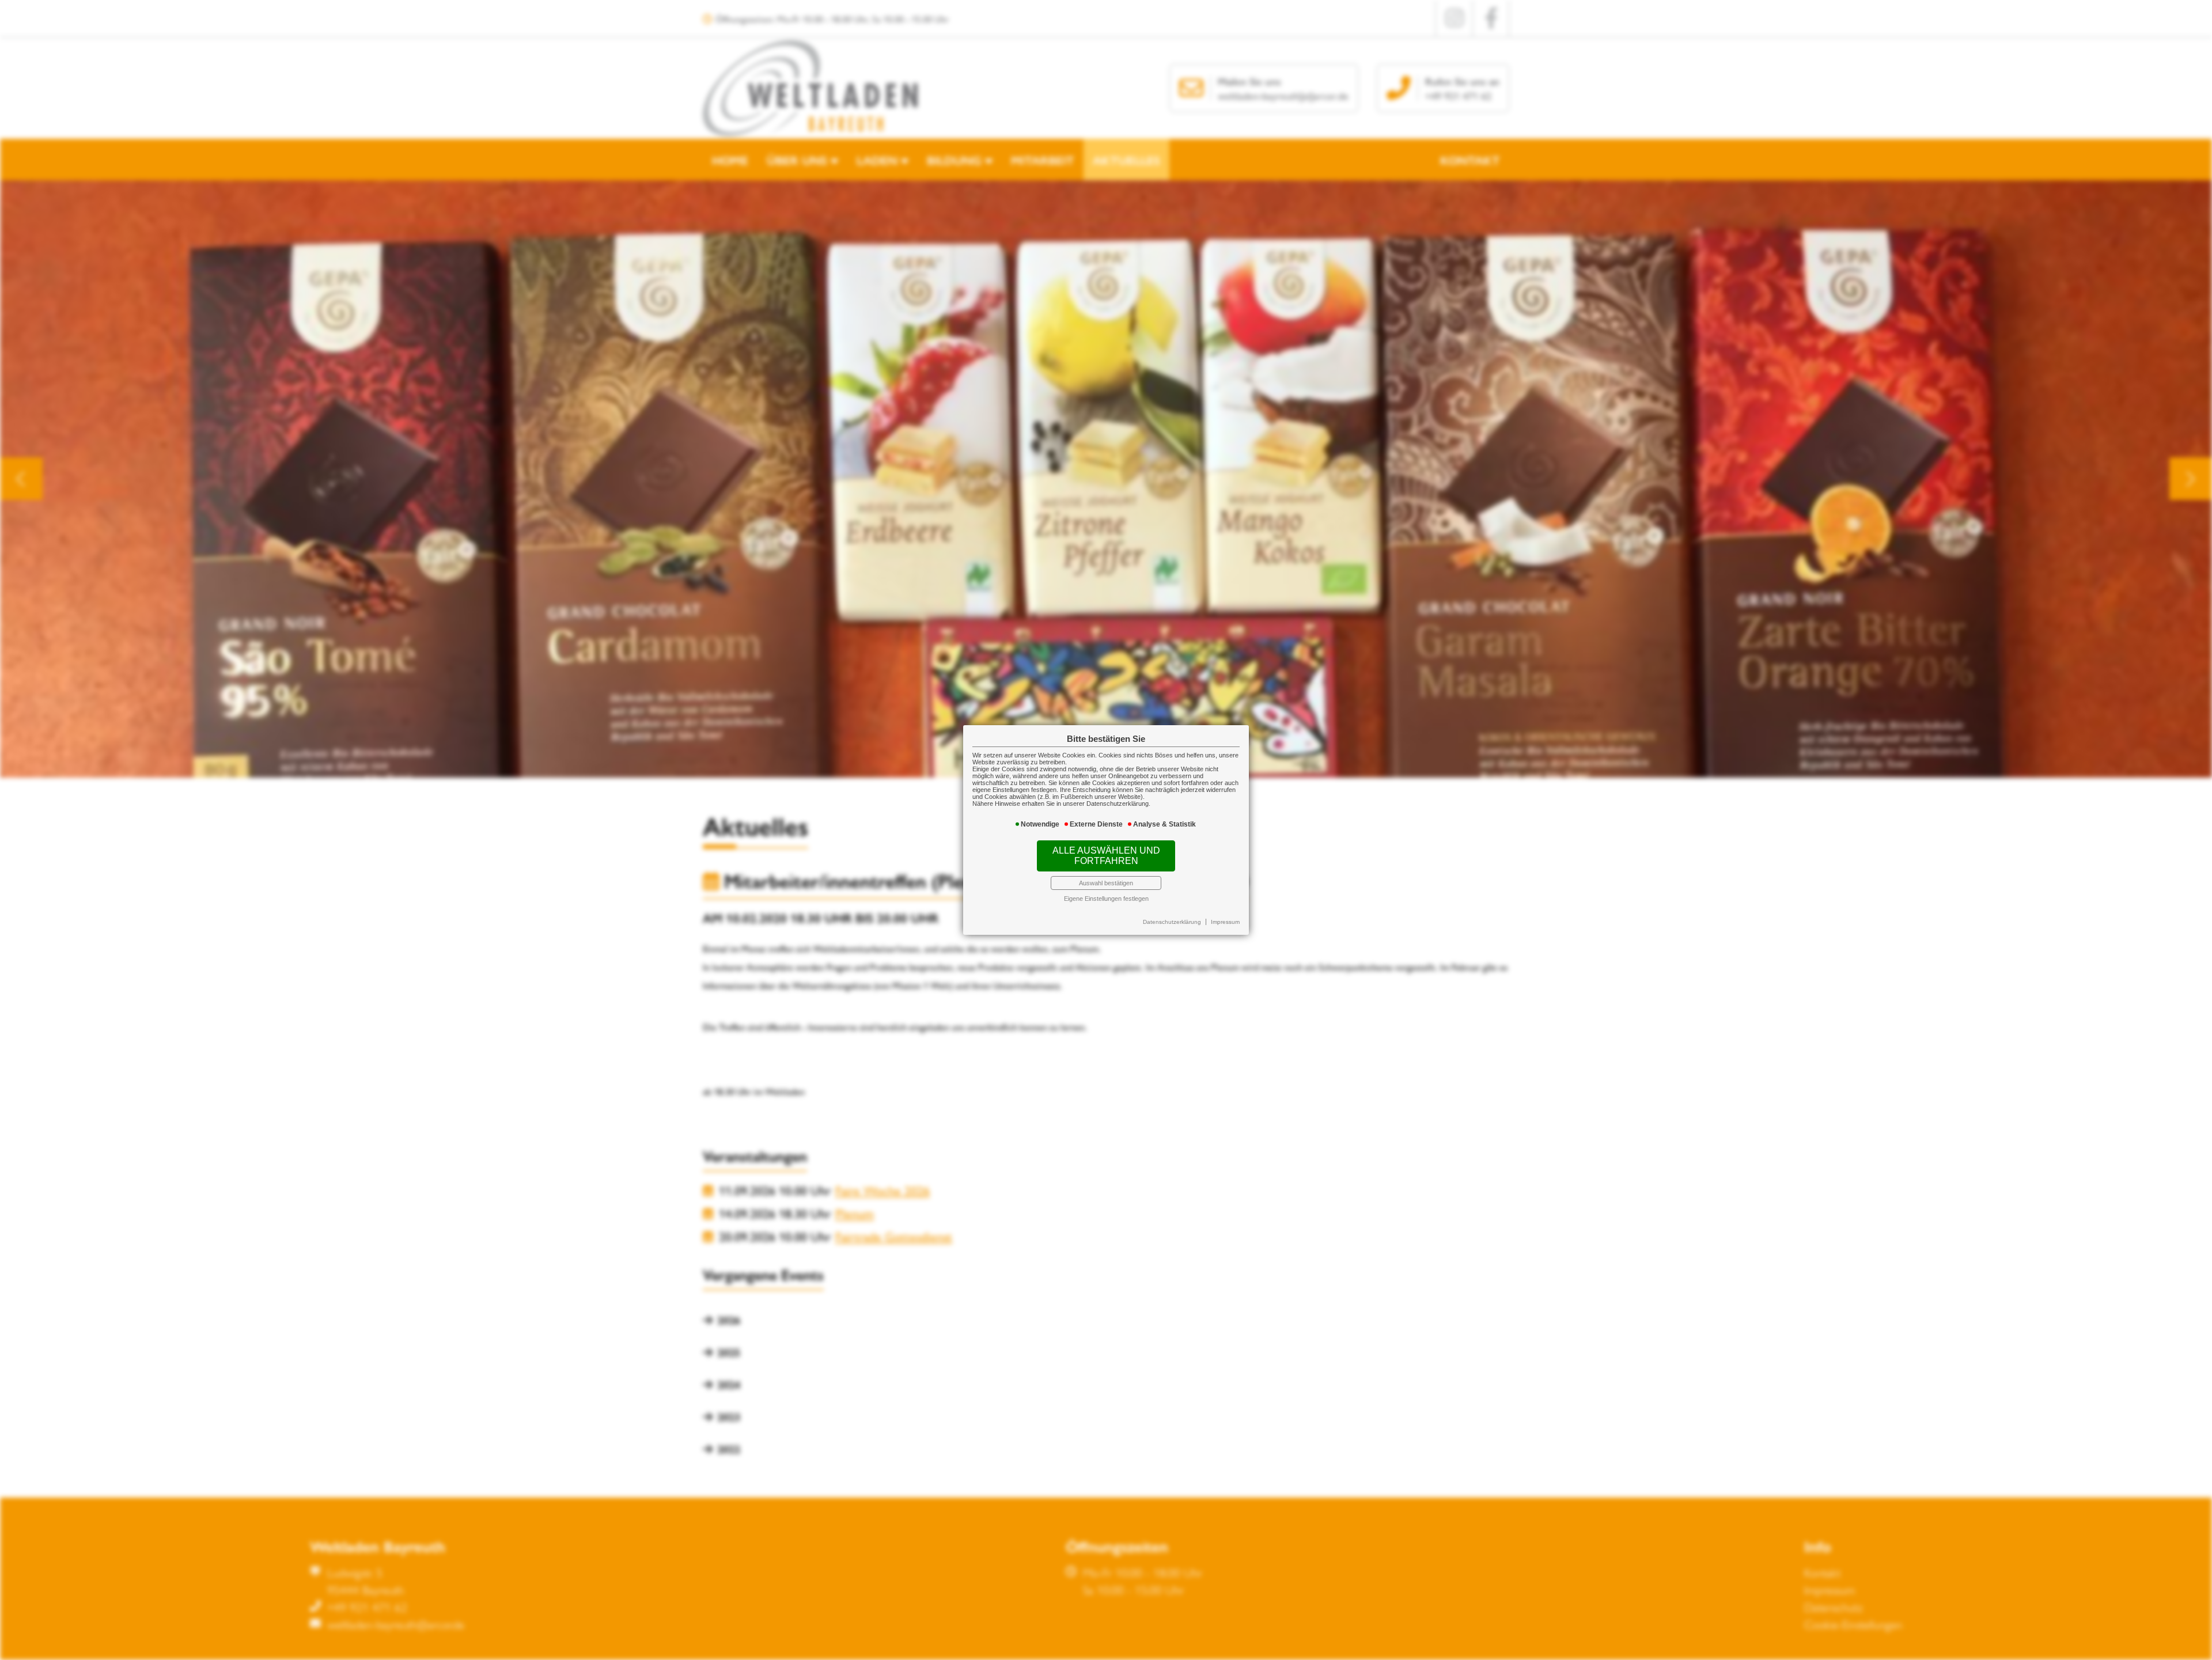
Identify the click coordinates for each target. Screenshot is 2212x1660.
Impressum (1225, 922)
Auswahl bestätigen (1106, 883)
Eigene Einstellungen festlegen (1106, 899)
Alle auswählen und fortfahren (1106, 856)
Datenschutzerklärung (1172, 922)
